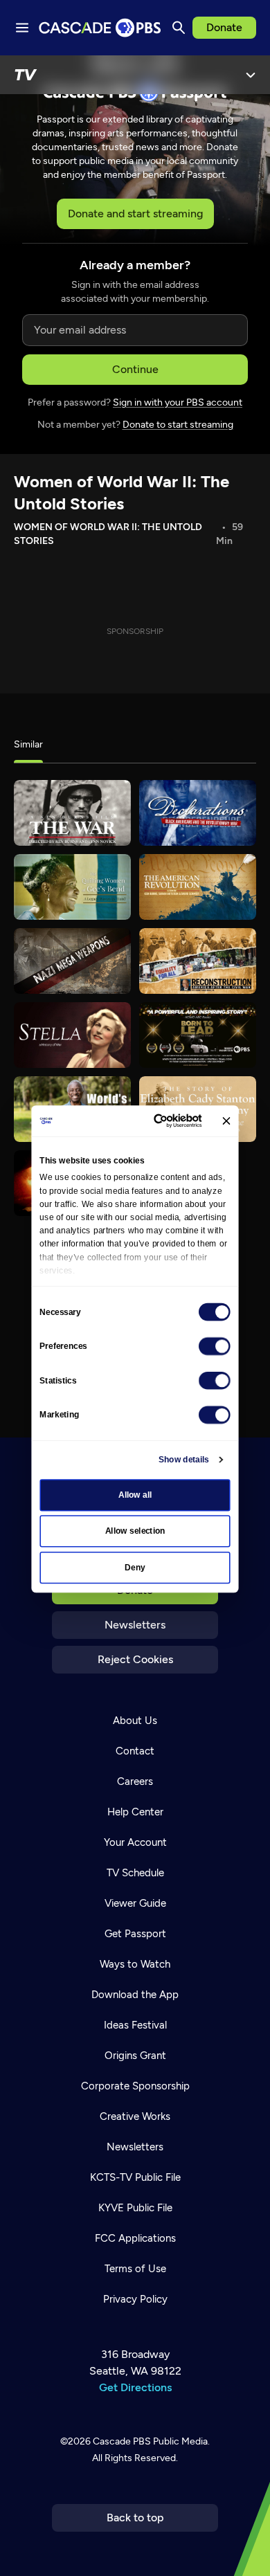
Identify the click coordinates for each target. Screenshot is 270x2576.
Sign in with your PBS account (178, 402)
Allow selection (135, 1531)
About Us (135, 1721)
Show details (184, 1460)
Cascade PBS (122, 2441)
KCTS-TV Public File (135, 2177)
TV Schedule (135, 1873)
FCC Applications (135, 2238)
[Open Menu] (251, 75)
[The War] (72, 813)
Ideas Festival (135, 2025)
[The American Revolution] (198, 887)
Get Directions (135, 2387)
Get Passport (135, 1934)
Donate (224, 27)
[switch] (215, 1346)
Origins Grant (135, 2056)
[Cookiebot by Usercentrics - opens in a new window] (158, 1121)
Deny (135, 1568)
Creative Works (135, 2116)
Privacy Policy (135, 2299)
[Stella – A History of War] (72, 1035)
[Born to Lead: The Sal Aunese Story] (198, 1035)
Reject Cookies (135, 1659)
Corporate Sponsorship (135, 2086)
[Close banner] (226, 1121)
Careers (135, 1781)
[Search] (179, 28)
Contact (135, 1751)
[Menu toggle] (22, 28)
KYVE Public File (135, 2208)
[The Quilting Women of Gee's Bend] (72, 887)
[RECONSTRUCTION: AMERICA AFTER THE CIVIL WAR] (198, 961)
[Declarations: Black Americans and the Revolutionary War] (198, 813)
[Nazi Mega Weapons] (72, 961)
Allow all (135, 1495)
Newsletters (135, 1625)
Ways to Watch (135, 1964)
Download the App (135, 1995)
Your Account (135, 1842)
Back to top (135, 2518)
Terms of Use (135, 2269)
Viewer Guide (135, 1903)
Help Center (135, 1812)
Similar (28, 744)
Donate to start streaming (178, 425)
